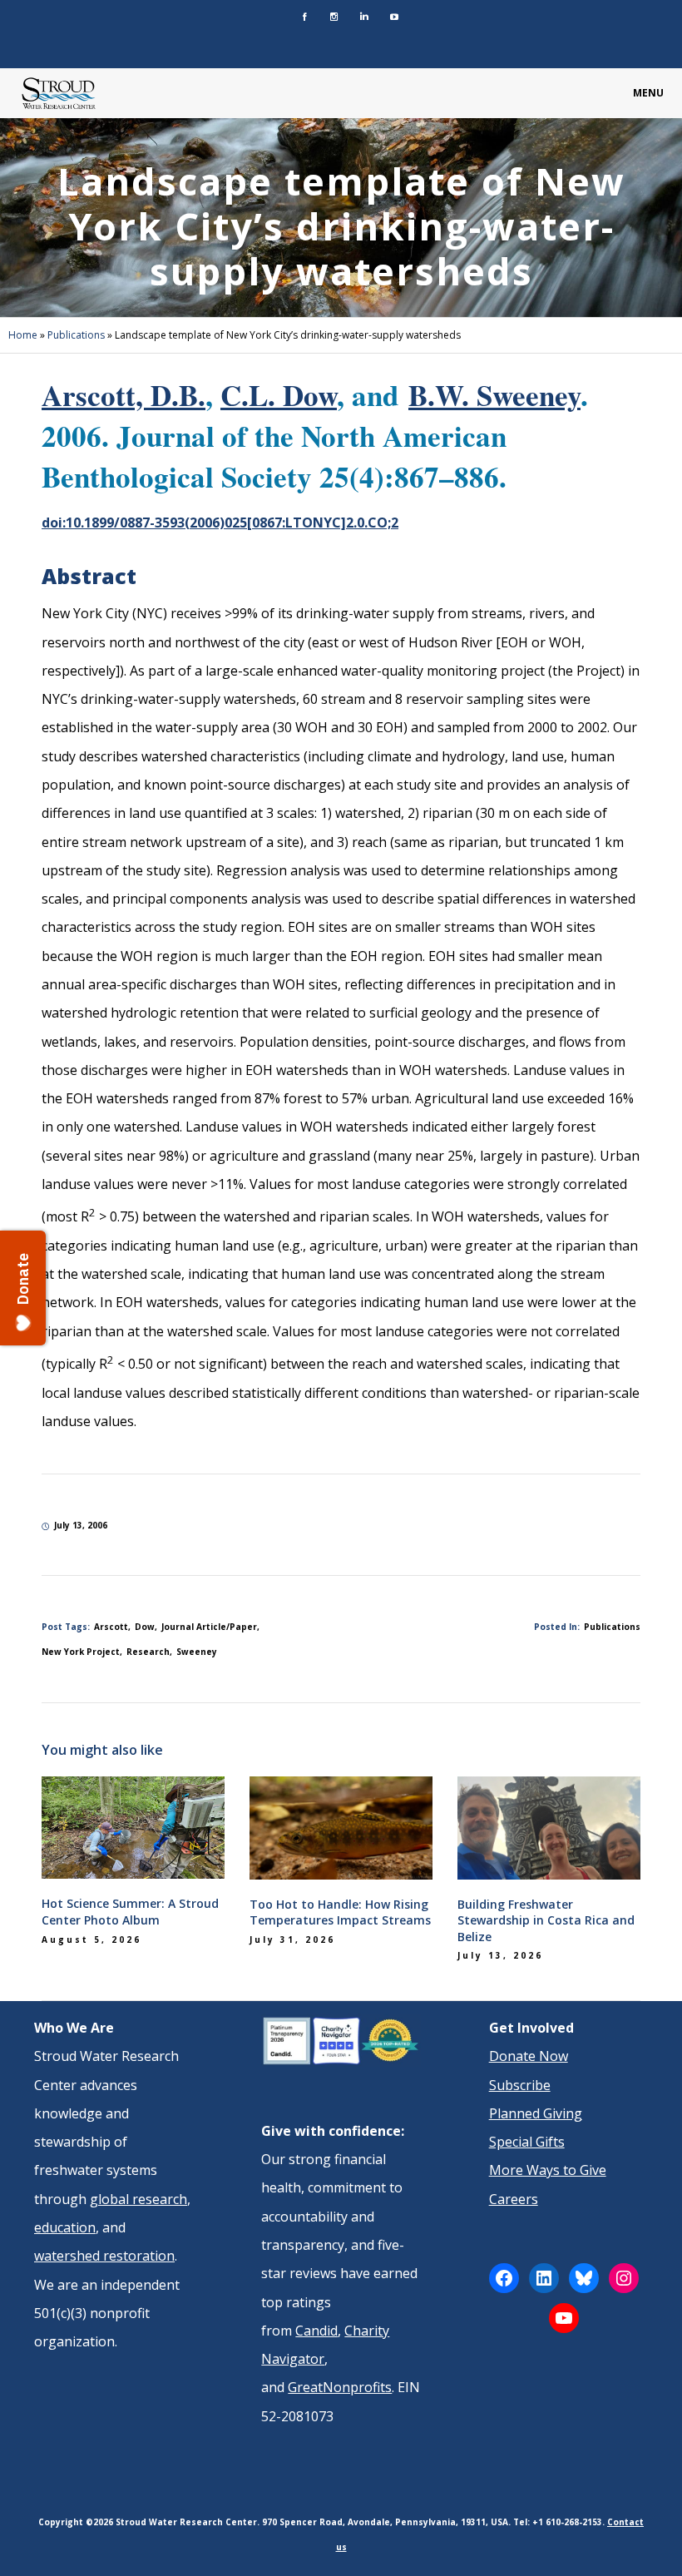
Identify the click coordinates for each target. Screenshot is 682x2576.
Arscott (111, 1627)
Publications (76, 335)
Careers (514, 2199)
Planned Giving (536, 2113)
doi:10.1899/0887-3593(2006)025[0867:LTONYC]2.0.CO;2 (220, 523)
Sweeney (197, 1652)
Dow (145, 1627)
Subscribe (520, 2085)
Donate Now (529, 2056)
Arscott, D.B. (124, 395)
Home (23, 335)
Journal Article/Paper (209, 1627)
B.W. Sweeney (494, 395)
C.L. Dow (279, 395)
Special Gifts (527, 2142)
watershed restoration (104, 2256)
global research (138, 2199)
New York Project (81, 1652)
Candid (316, 2331)
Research (148, 1652)
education (65, 2227)
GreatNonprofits (340, 2387)
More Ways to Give (548, 2170)
